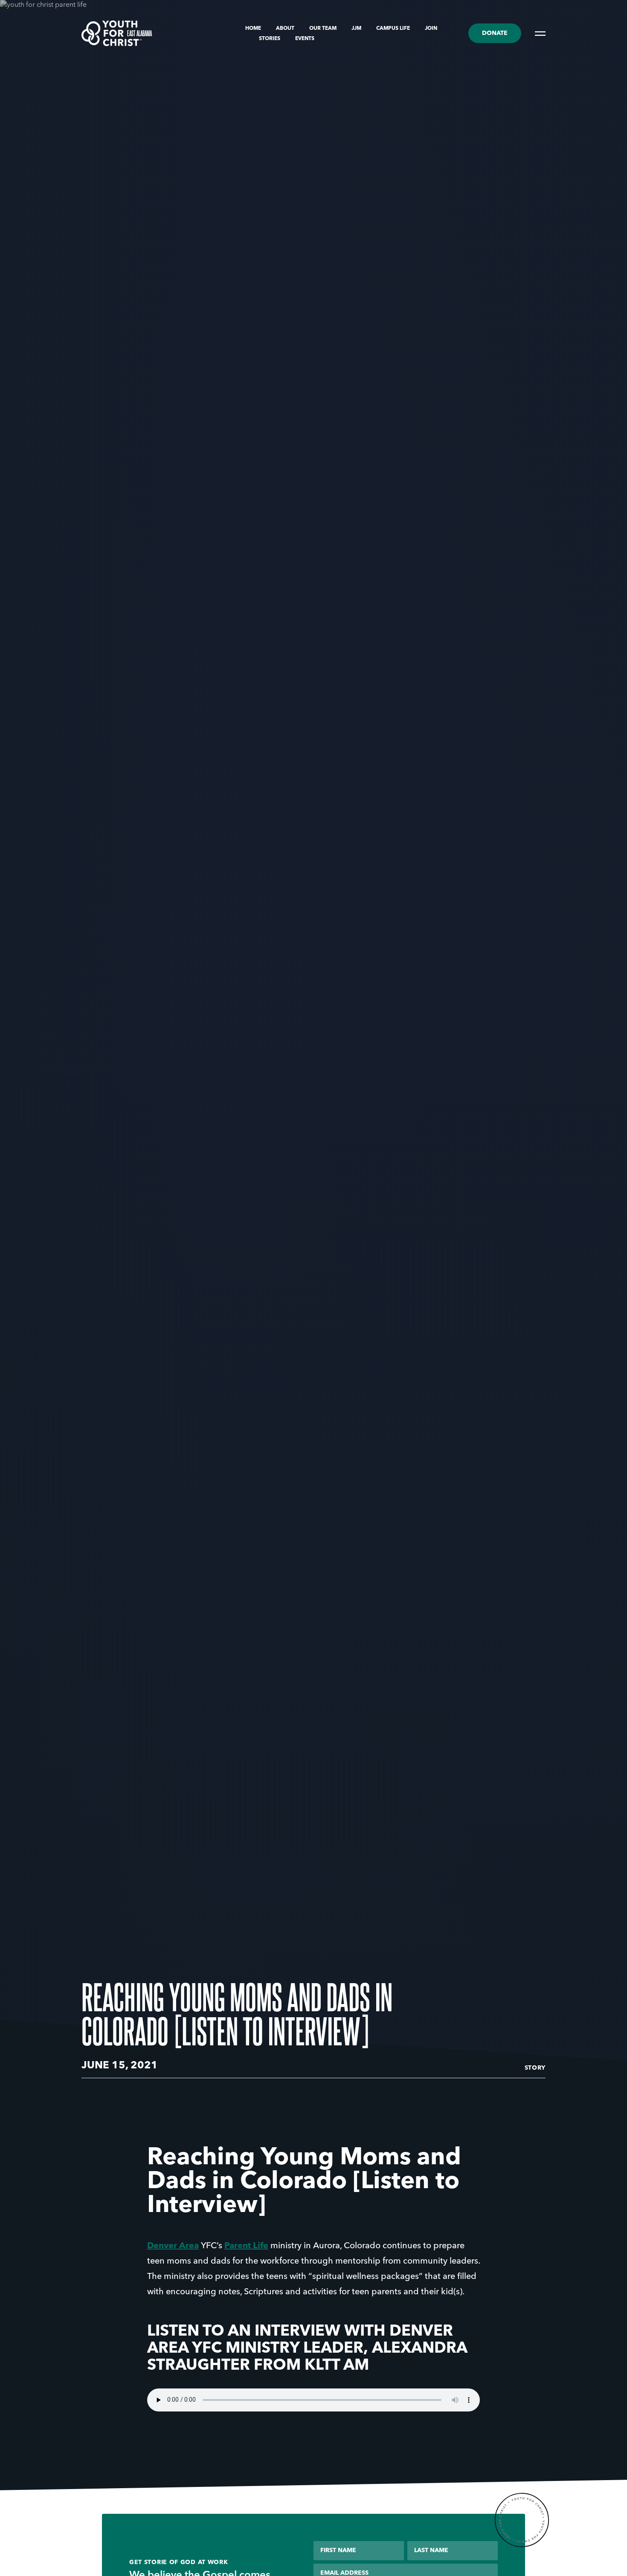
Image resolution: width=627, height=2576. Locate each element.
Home (254, 29)
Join (431, 29)
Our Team (324, 29)
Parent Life (246, 2246)
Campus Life (394, 29)
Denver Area (173, 2246)
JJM (357, 29)
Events (305, 39)
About (286, 29)
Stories (270, 39)
